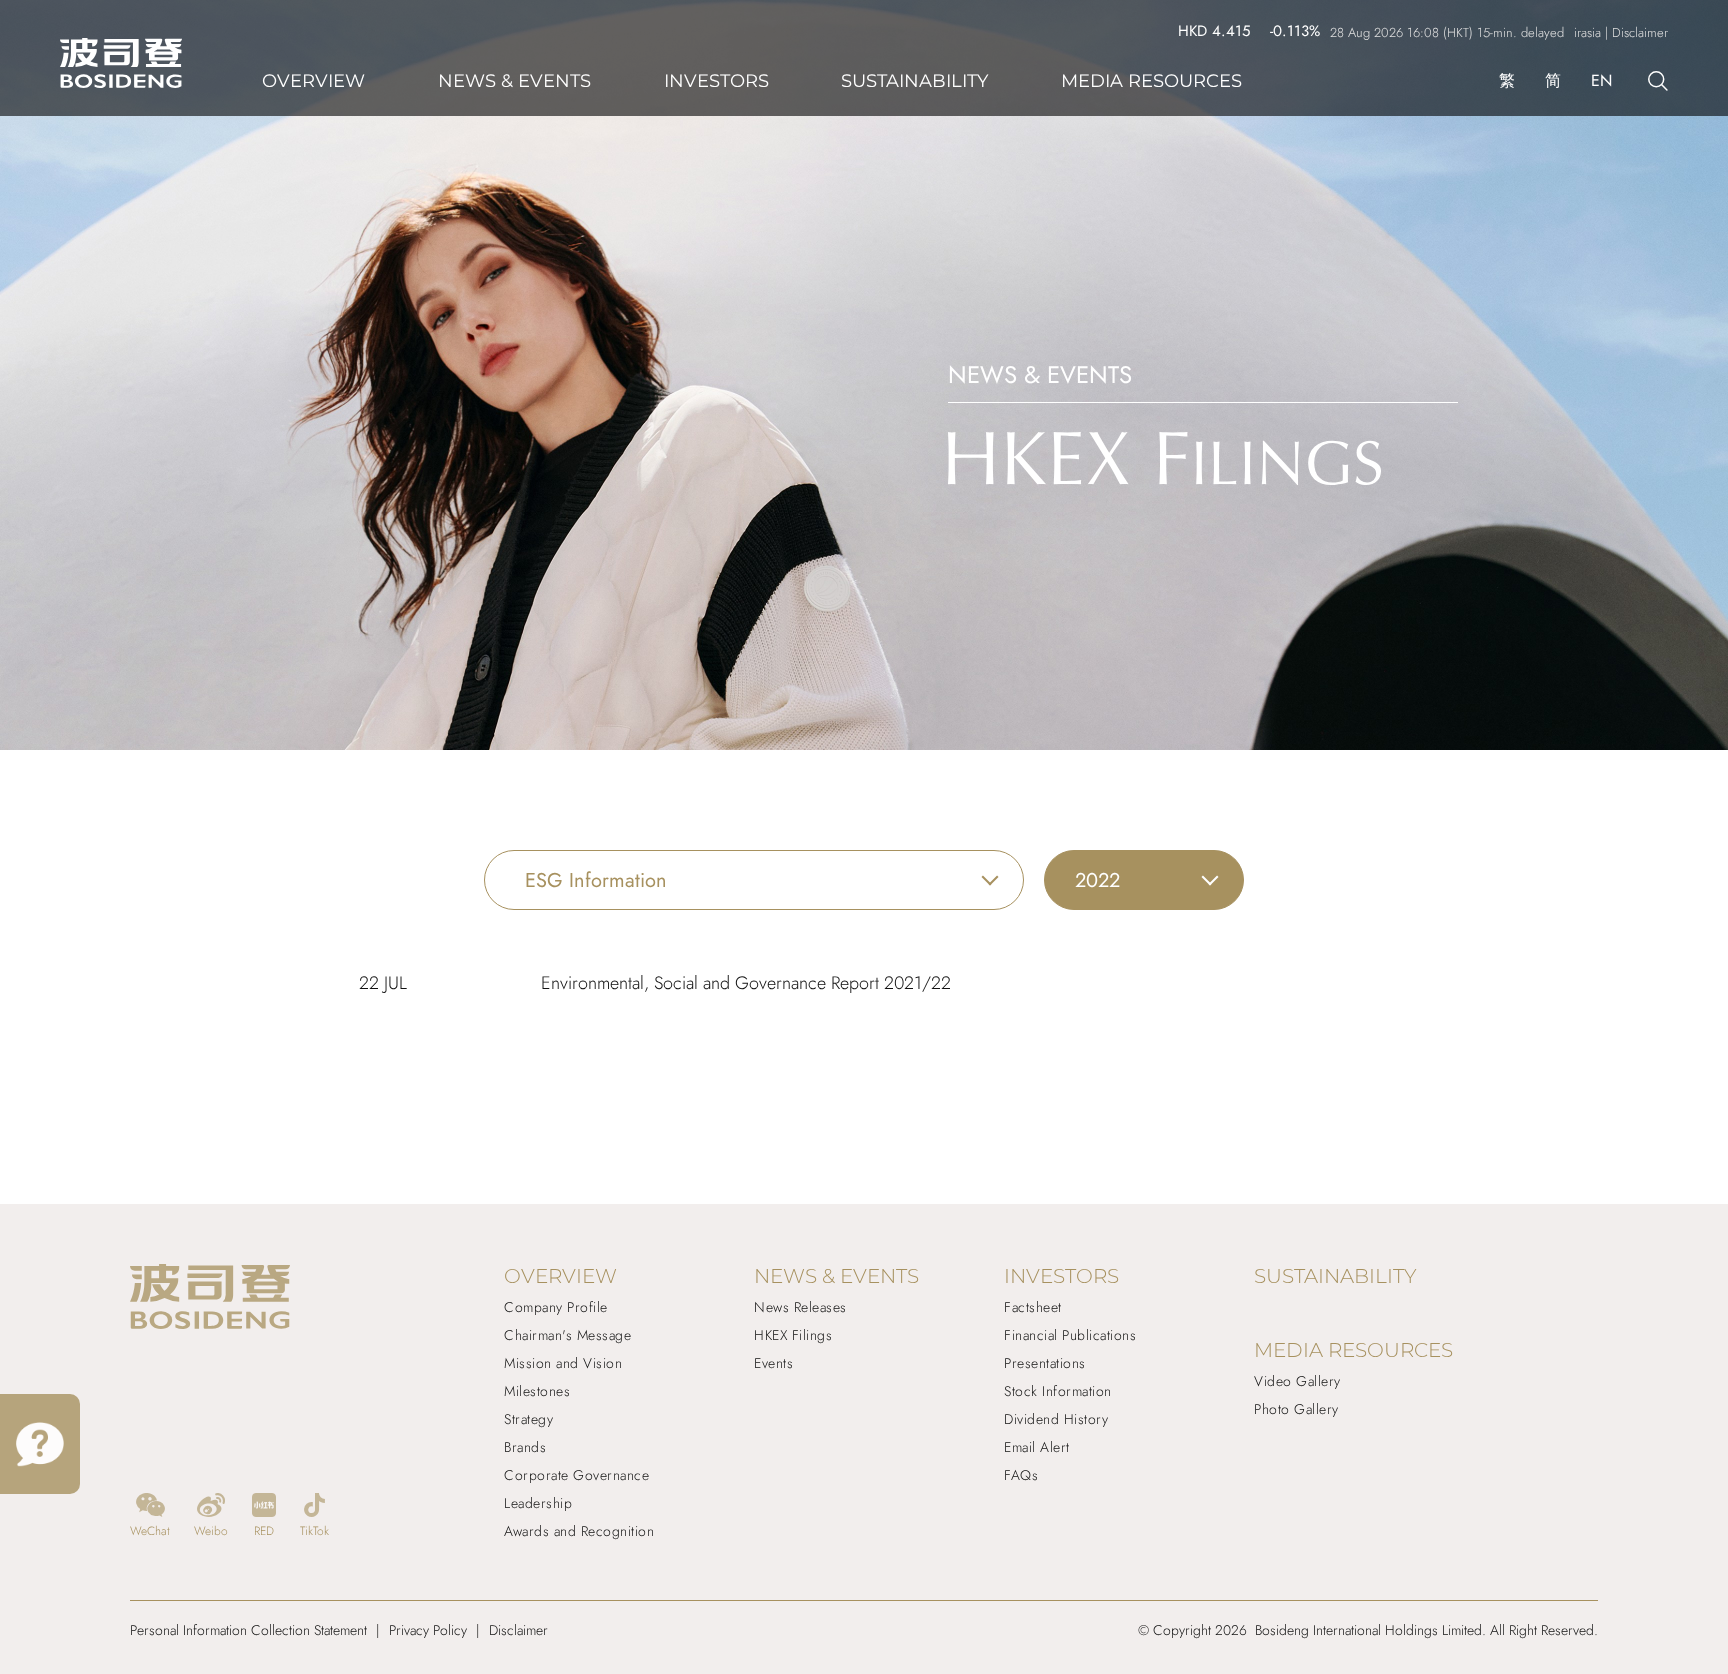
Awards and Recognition (579, 1531)
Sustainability (914, 81)
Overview (313, 81)
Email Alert (1037, 1447)
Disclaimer (518, 1630)
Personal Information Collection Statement (248, 1630)
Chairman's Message (567, 1335)
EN (1601, 80)
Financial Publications (1070, 1335)
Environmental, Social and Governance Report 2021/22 (746, 983)
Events (773, 1363)
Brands (525, 1447)
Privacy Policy (428, 1630)
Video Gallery (1297, 1381)
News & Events (514, 81)
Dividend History (1056, 1419)
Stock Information (1058, 1391)
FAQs (1021, 1475)
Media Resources (1151, 81)
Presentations (1045, 1363)
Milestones (537, 1391)
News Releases (800, 1307)
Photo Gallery (1296, 1409)
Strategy (528, 1419)
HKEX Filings (793, 1335)
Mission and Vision (563, 1363)
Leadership (538, 1503)
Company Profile (556, 1307)
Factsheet (1033, 1307)
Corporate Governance (576, 1475)
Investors (716, 81)
